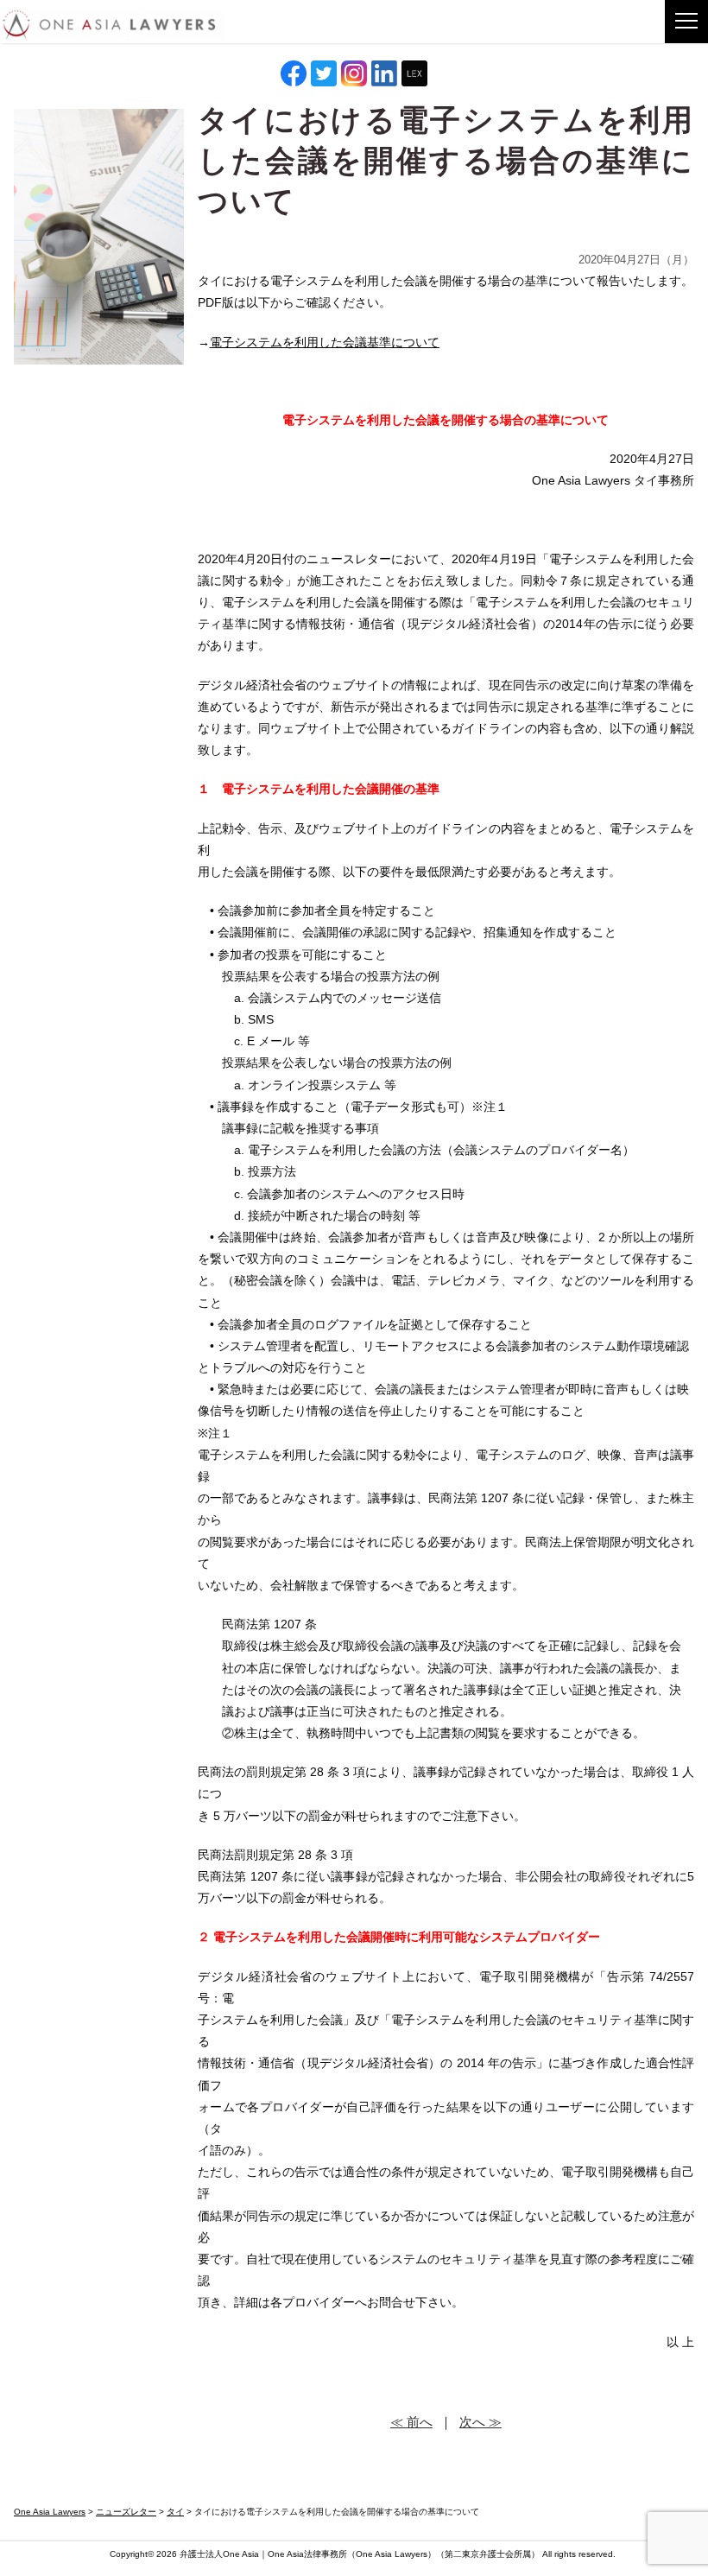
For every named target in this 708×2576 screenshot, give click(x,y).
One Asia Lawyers (392, 2554)
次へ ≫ (480, 2422)
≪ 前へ (411, 2422)
